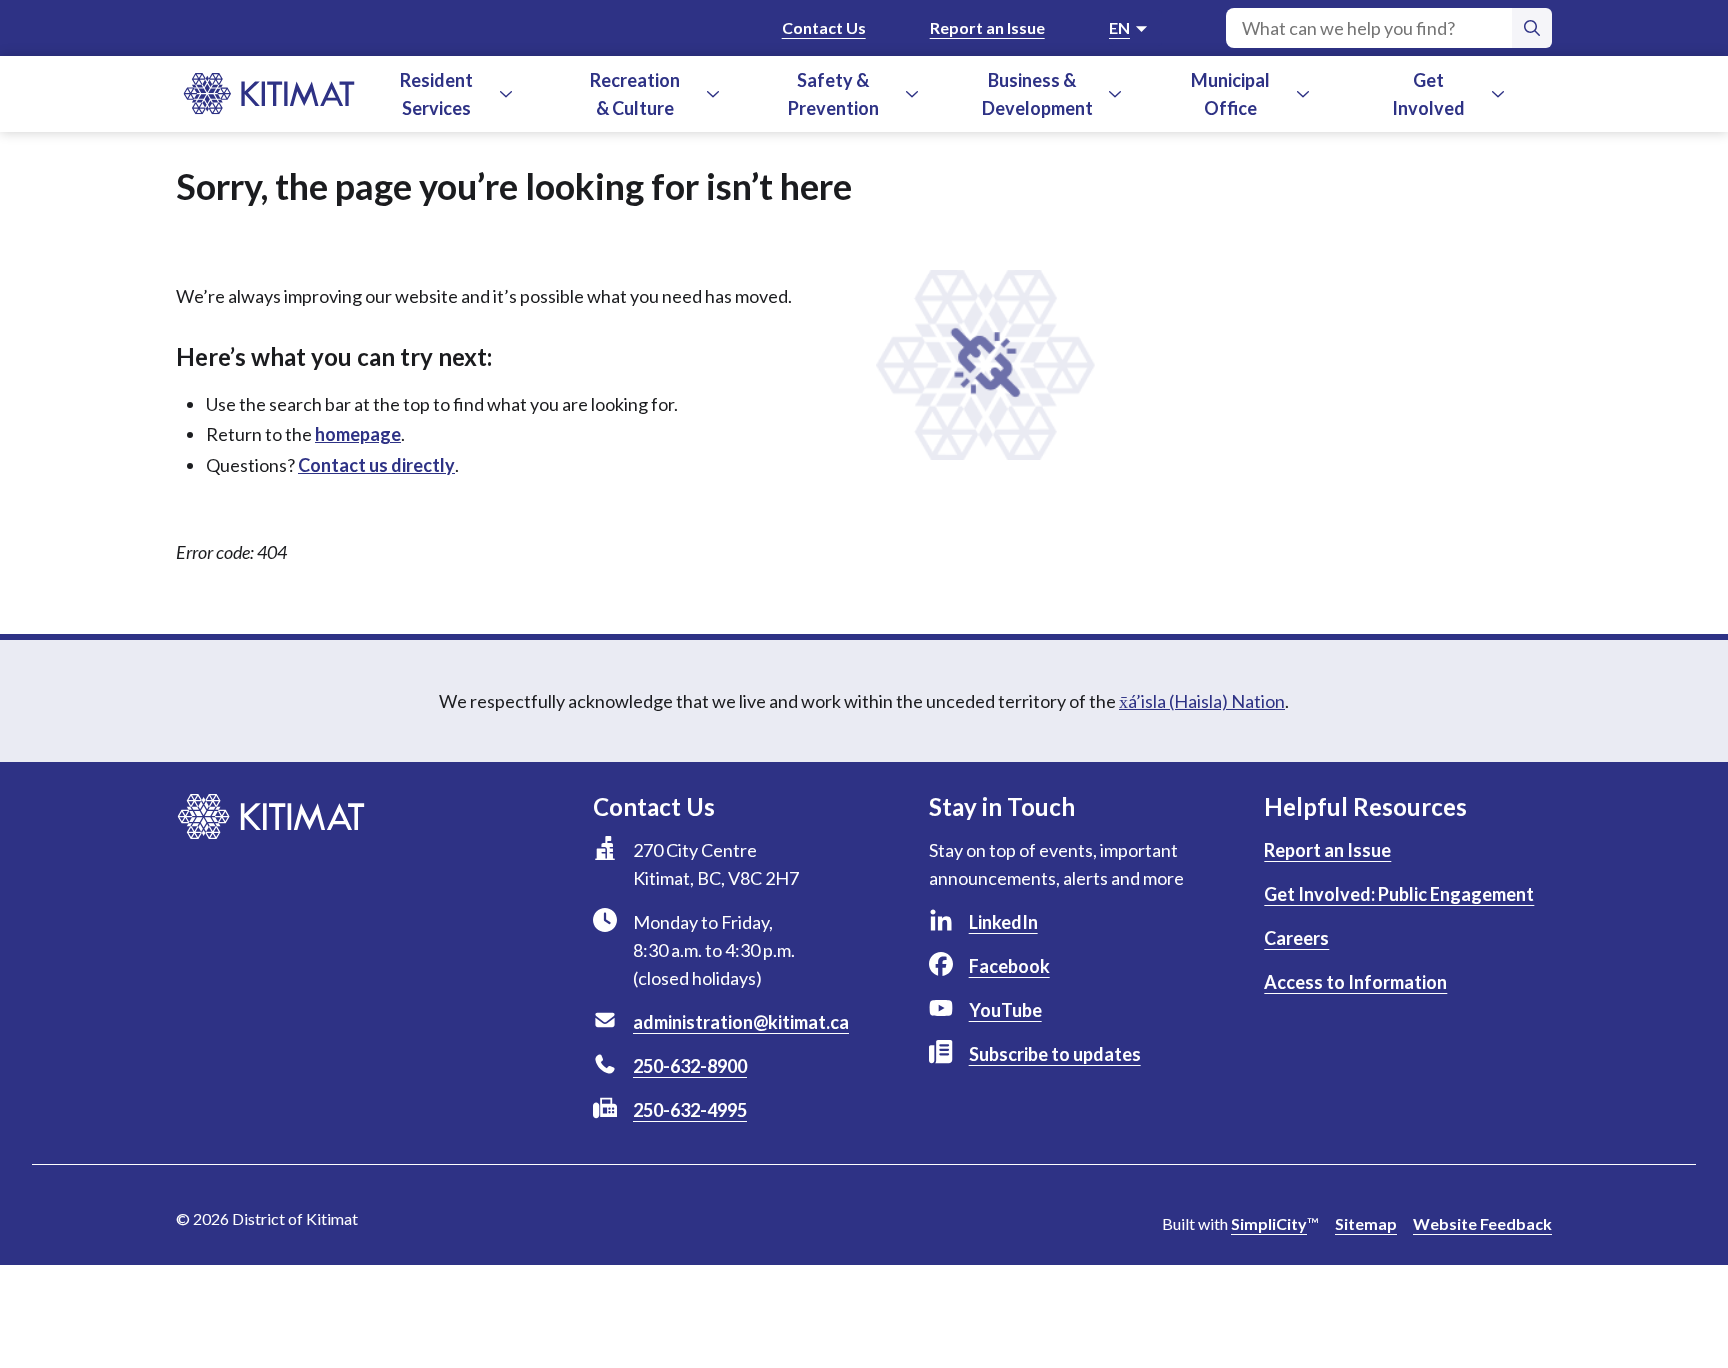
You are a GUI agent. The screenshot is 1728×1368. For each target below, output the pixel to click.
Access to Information (1355, 982)
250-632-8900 (690, 1066)
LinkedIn (1003, 922)
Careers (1296, 938)
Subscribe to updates (1055, 1054)
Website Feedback (1482, 1223)
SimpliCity (1269, 1223)
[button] (506, 94)
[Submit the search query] (1532, 28)
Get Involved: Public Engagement (1399, 894)
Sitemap (1366, 1223)
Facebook (1009, 966)
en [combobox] (1119, 27)
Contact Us (824, 27)
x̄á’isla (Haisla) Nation (1202, 701)
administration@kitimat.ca (741, 1022)
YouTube (1005, 1010)
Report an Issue (987, 27)
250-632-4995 (690, 1110)
